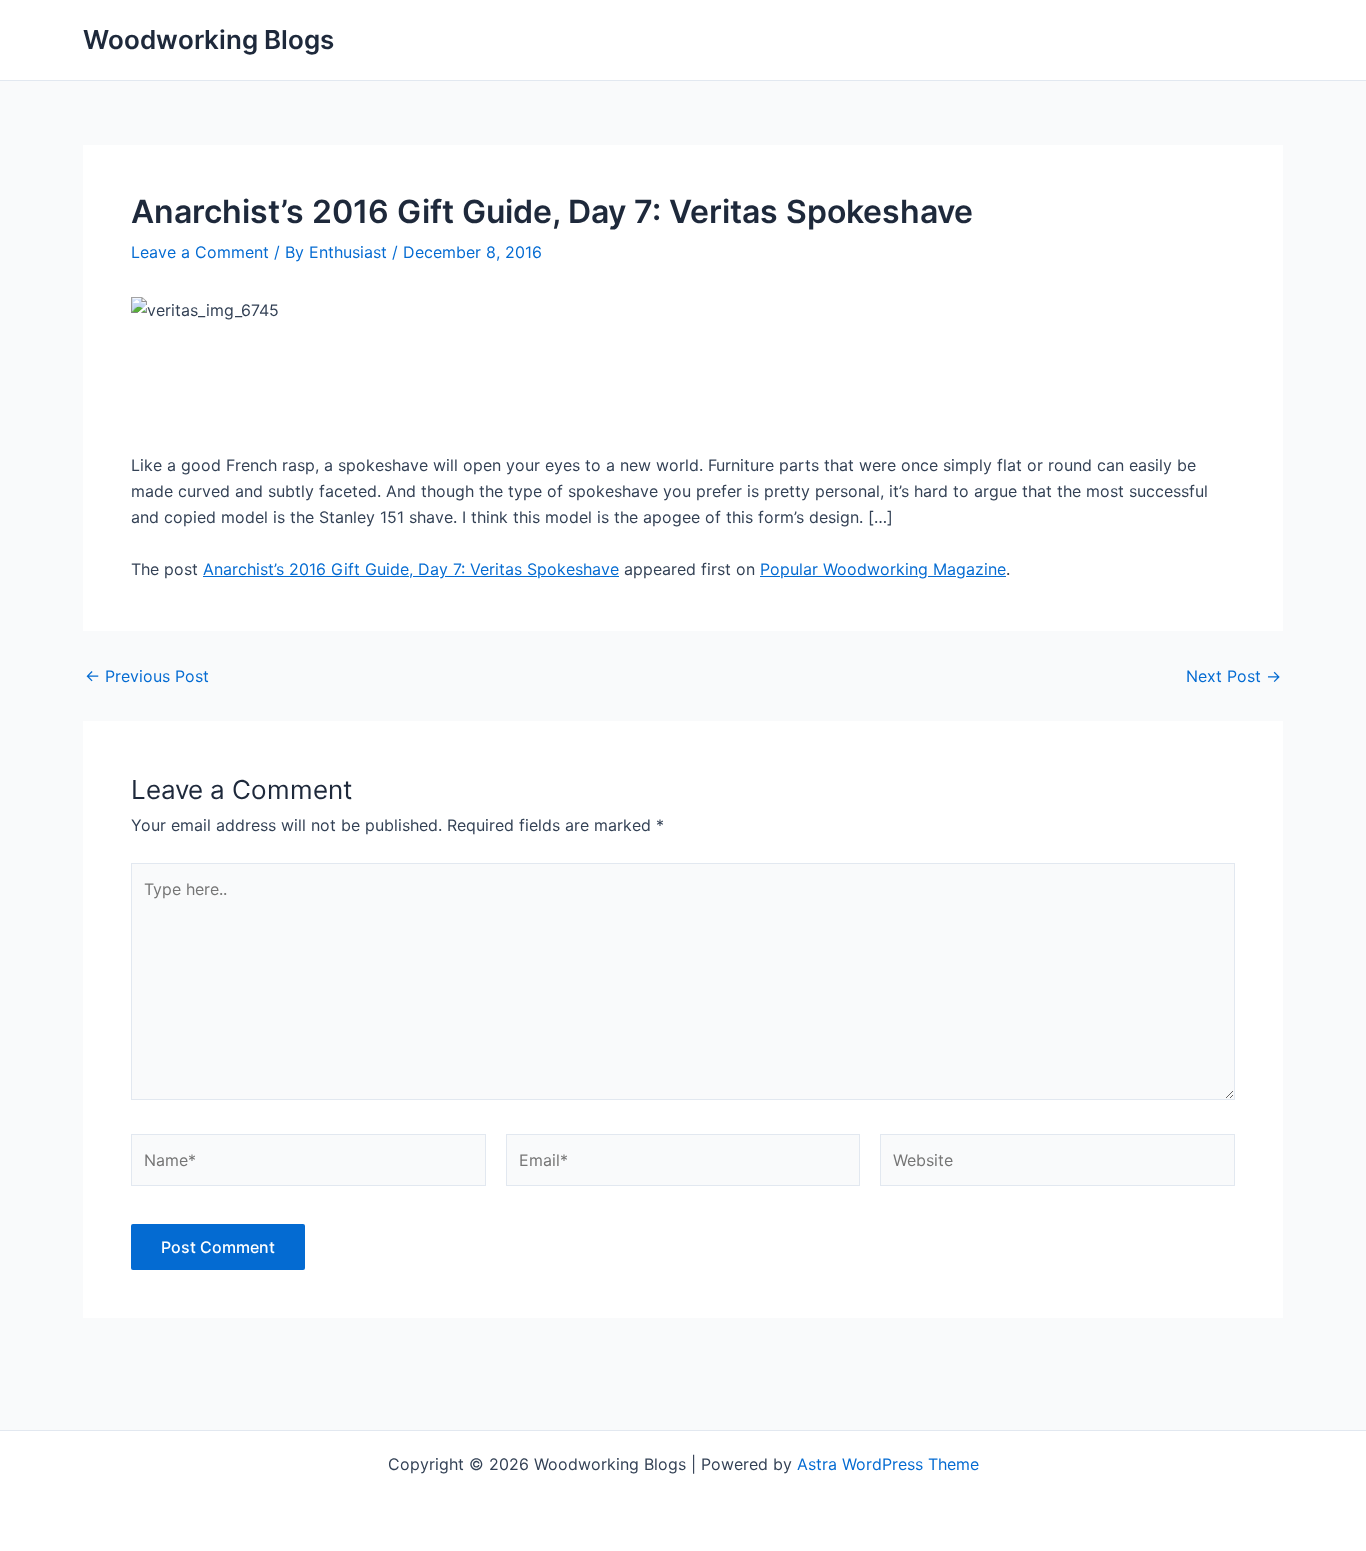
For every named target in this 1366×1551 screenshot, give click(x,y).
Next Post (1233, 676)
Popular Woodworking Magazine (883, 569)
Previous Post (147, 676)
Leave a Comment (200, 252)
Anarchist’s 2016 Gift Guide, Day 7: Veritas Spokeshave (411, 569)
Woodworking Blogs (208, 39)
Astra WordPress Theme (888, 1464)
